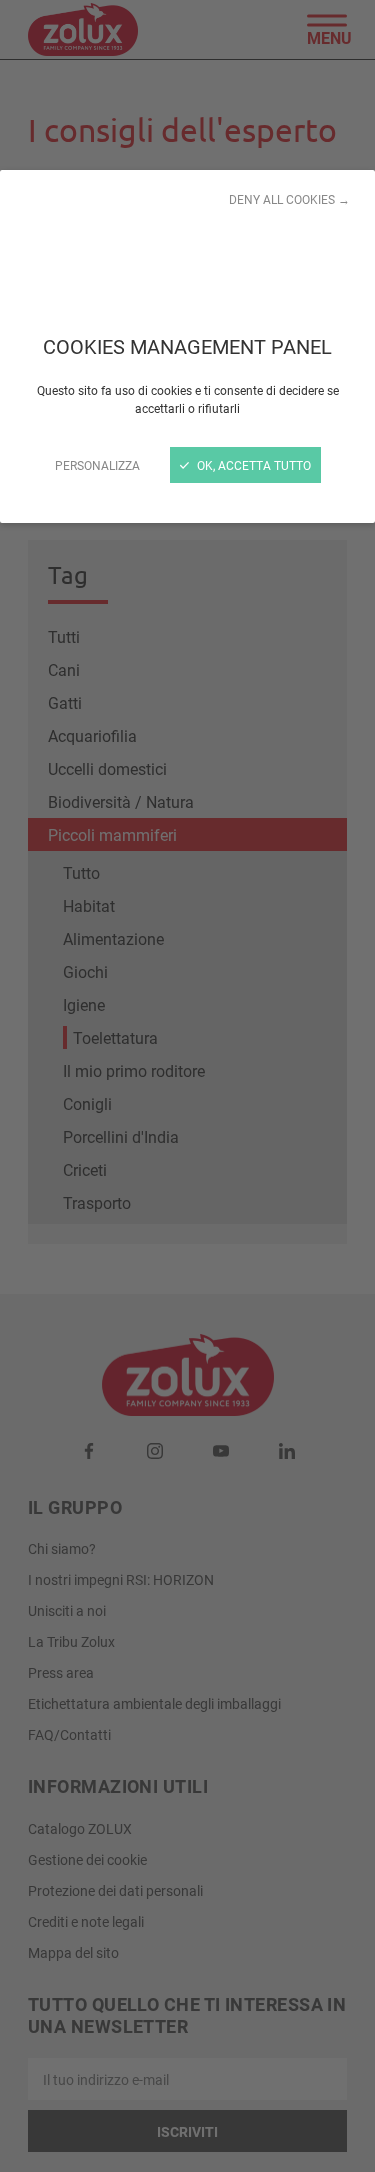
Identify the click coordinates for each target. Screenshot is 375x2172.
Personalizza (97, 465)
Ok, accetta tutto (252, 465)
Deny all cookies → (289, 199)
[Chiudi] (187, 1086)
